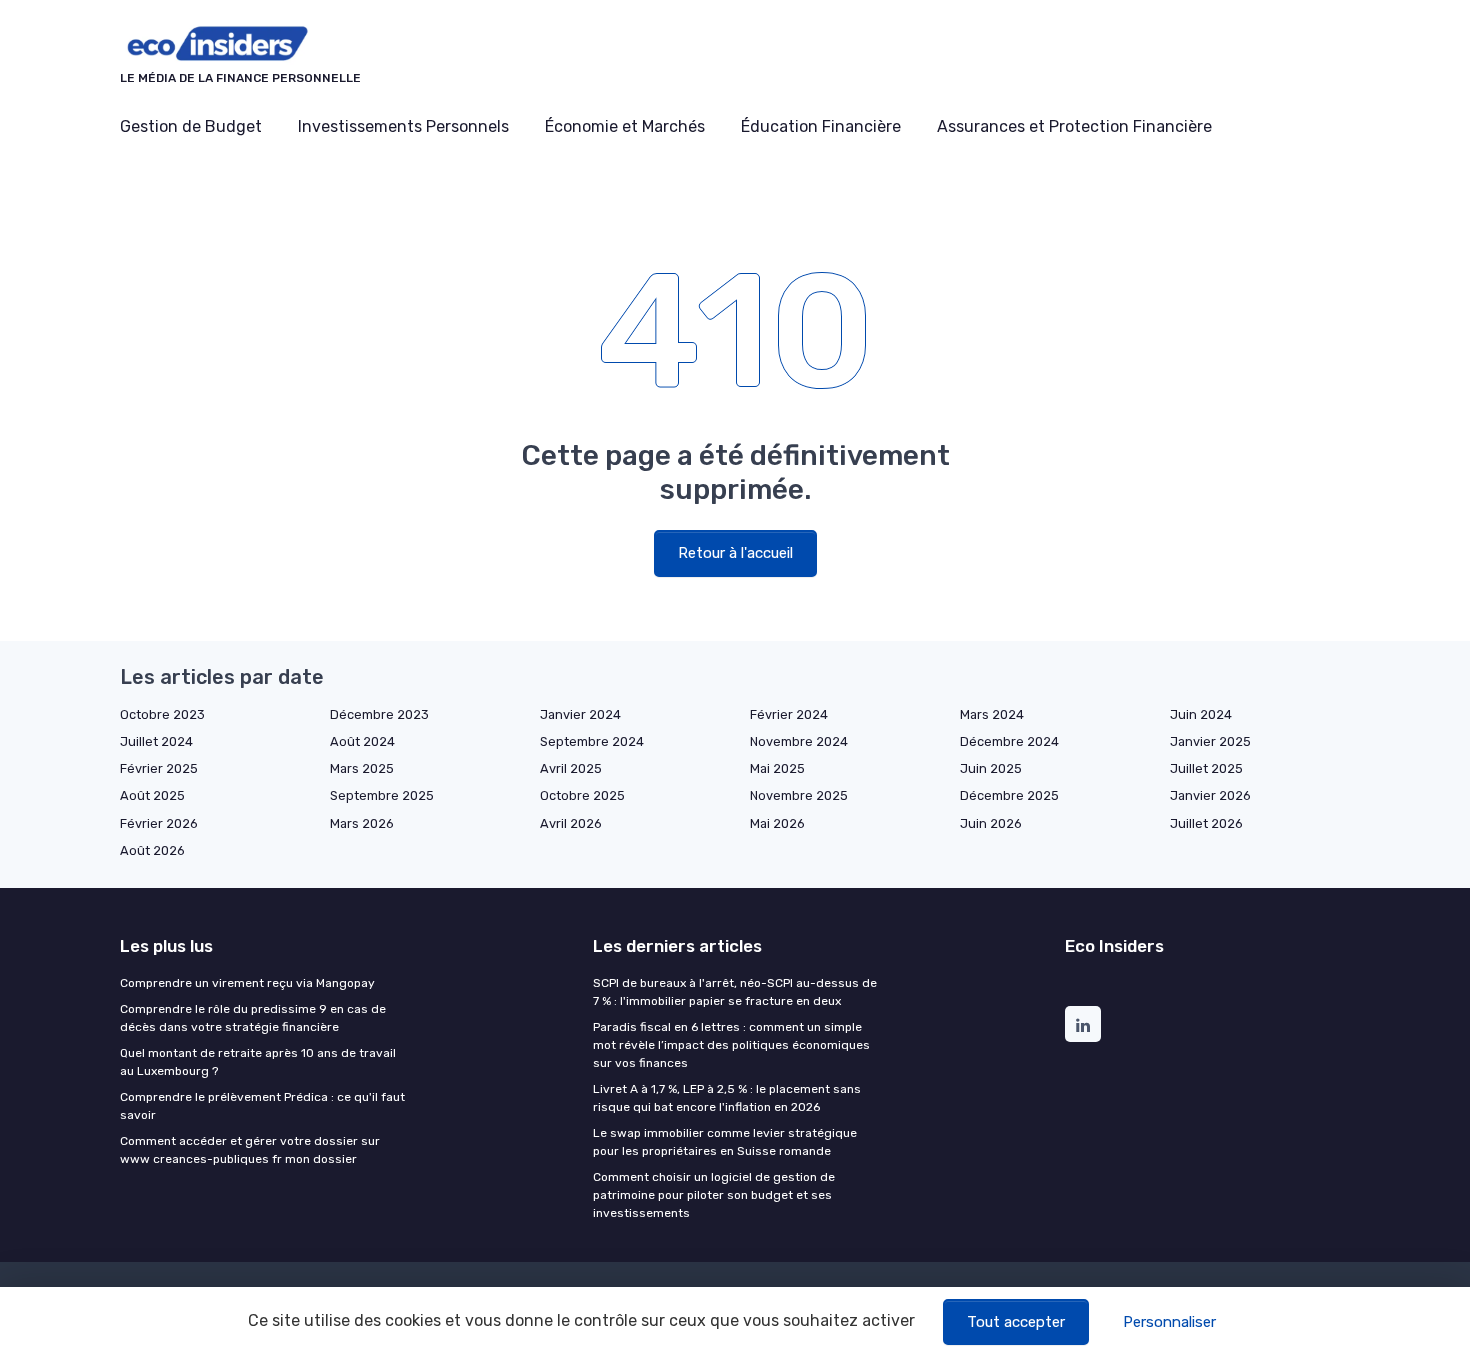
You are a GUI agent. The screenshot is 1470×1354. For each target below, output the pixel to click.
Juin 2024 (1201, 714)
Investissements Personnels (403, 126)
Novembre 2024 (799, 741)
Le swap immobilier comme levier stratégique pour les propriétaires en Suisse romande (725, 1142)
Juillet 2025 (1206, 768)
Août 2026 (152, 850)
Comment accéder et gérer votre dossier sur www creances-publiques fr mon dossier (250, 1150)
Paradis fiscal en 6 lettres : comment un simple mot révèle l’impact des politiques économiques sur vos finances (731, 1045)
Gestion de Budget (191, 126)
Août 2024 (362, 741)
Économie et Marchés (625, 126)
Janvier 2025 (1210, 741)
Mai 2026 (777, 823)
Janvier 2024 (580, 714)
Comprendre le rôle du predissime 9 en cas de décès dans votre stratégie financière (253, 1018)
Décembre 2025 (1009, 795)
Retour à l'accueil (735, 553)
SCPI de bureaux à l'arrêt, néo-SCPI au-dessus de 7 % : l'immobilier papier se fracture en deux (735, 992)
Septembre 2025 (382, 795)
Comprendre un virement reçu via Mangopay (247, 983)
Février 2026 (159, 823)
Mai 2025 (777, 768)
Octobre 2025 (582, 795)
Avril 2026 (571, 823)
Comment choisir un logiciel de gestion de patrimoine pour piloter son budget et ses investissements (714, 1195)
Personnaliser (1169, 1322)
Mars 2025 (362, 768)
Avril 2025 (571, 768)
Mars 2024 (992, 714)
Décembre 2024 (1009, 741)
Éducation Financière (821, 126)
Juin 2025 (991, 768)
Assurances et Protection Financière (1074, 126)
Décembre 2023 (379, 714)
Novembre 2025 (799, 795)
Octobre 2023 (162, 714)
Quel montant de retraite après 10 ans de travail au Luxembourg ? (258, 1062)
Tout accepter (1016, 1322)
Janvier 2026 (1210, 795)
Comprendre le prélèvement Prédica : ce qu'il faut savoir (262, 1106)
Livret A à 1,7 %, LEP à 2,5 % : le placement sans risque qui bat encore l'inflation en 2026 (727, 1098)
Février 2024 (789, 714)
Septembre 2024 (592, 741)
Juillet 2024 (156, 741)
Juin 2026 (991, 823)
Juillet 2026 (1206, 823)
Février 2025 (159, 768)
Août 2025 (152, 795)
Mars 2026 (362, 823)
